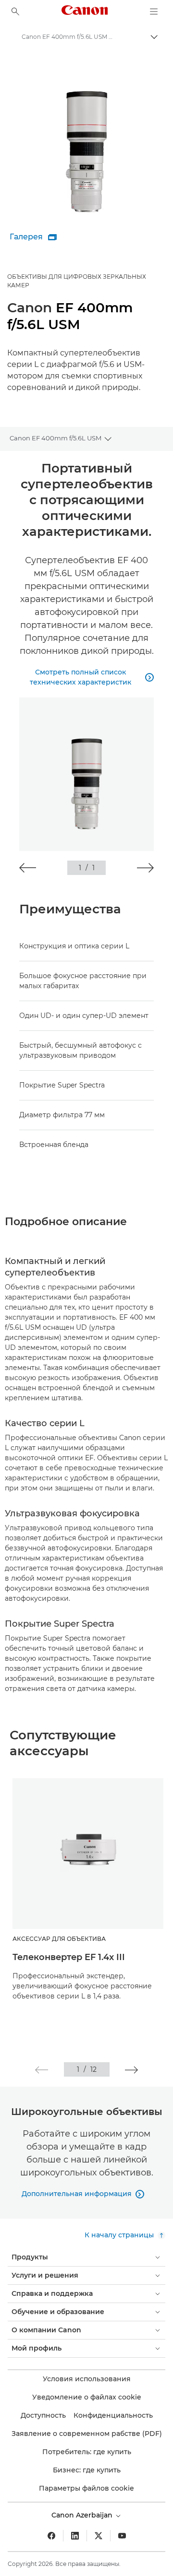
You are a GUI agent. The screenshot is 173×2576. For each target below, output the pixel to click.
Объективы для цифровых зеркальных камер (77, 281)
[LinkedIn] (75, 2536)
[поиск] (15, 12)
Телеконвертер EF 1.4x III (69, 1957)
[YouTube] (122, 2536)
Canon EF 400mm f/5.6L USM (56, 438)
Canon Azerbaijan (83, 2515)
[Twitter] (99, 2536)
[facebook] (51, 2536)
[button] (28, 868)
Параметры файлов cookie (86, 2488)
